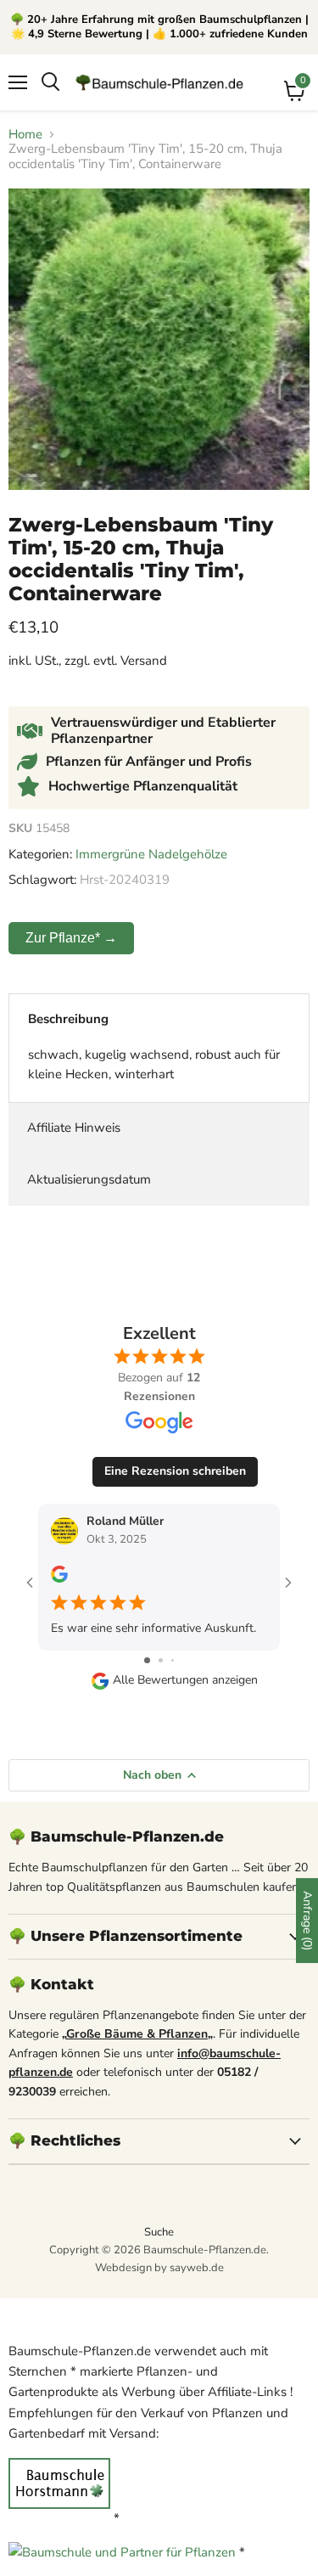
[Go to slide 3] (173, 1660)
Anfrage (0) (307, 1921)
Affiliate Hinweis (74, 1128)
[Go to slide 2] (161, 1660)
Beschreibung (68, 1019)
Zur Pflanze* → (71, 938)
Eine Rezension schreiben (175, 1471)
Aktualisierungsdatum (89, 1179)
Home (25, 135)
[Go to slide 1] (147, 1660)
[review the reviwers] (59, 1579)
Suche (159, 2232)
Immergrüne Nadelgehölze (151, 854)
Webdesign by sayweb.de (159, 2268)
